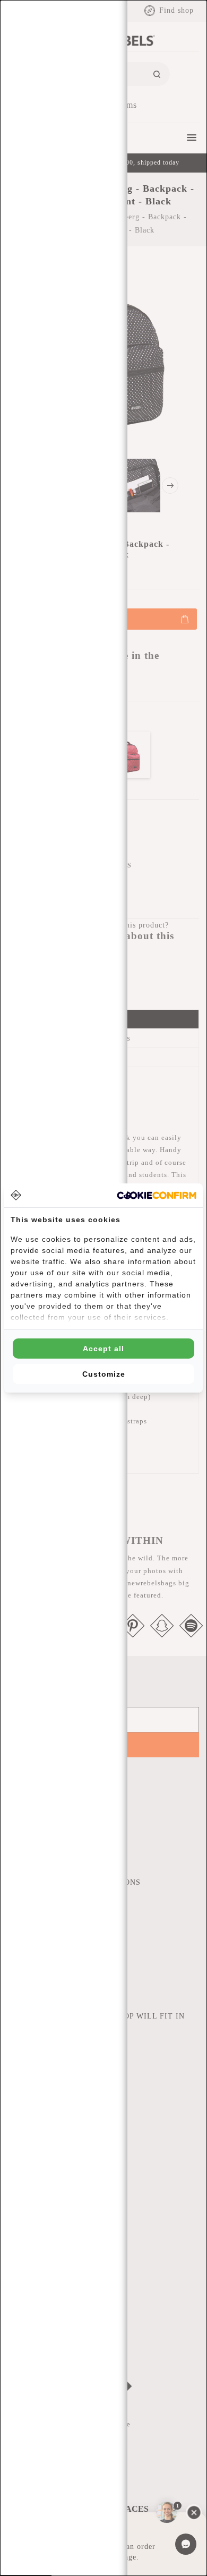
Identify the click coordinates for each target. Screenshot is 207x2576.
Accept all (103, 1349)
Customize (104, 1374)
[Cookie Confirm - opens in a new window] (157, 1195)
